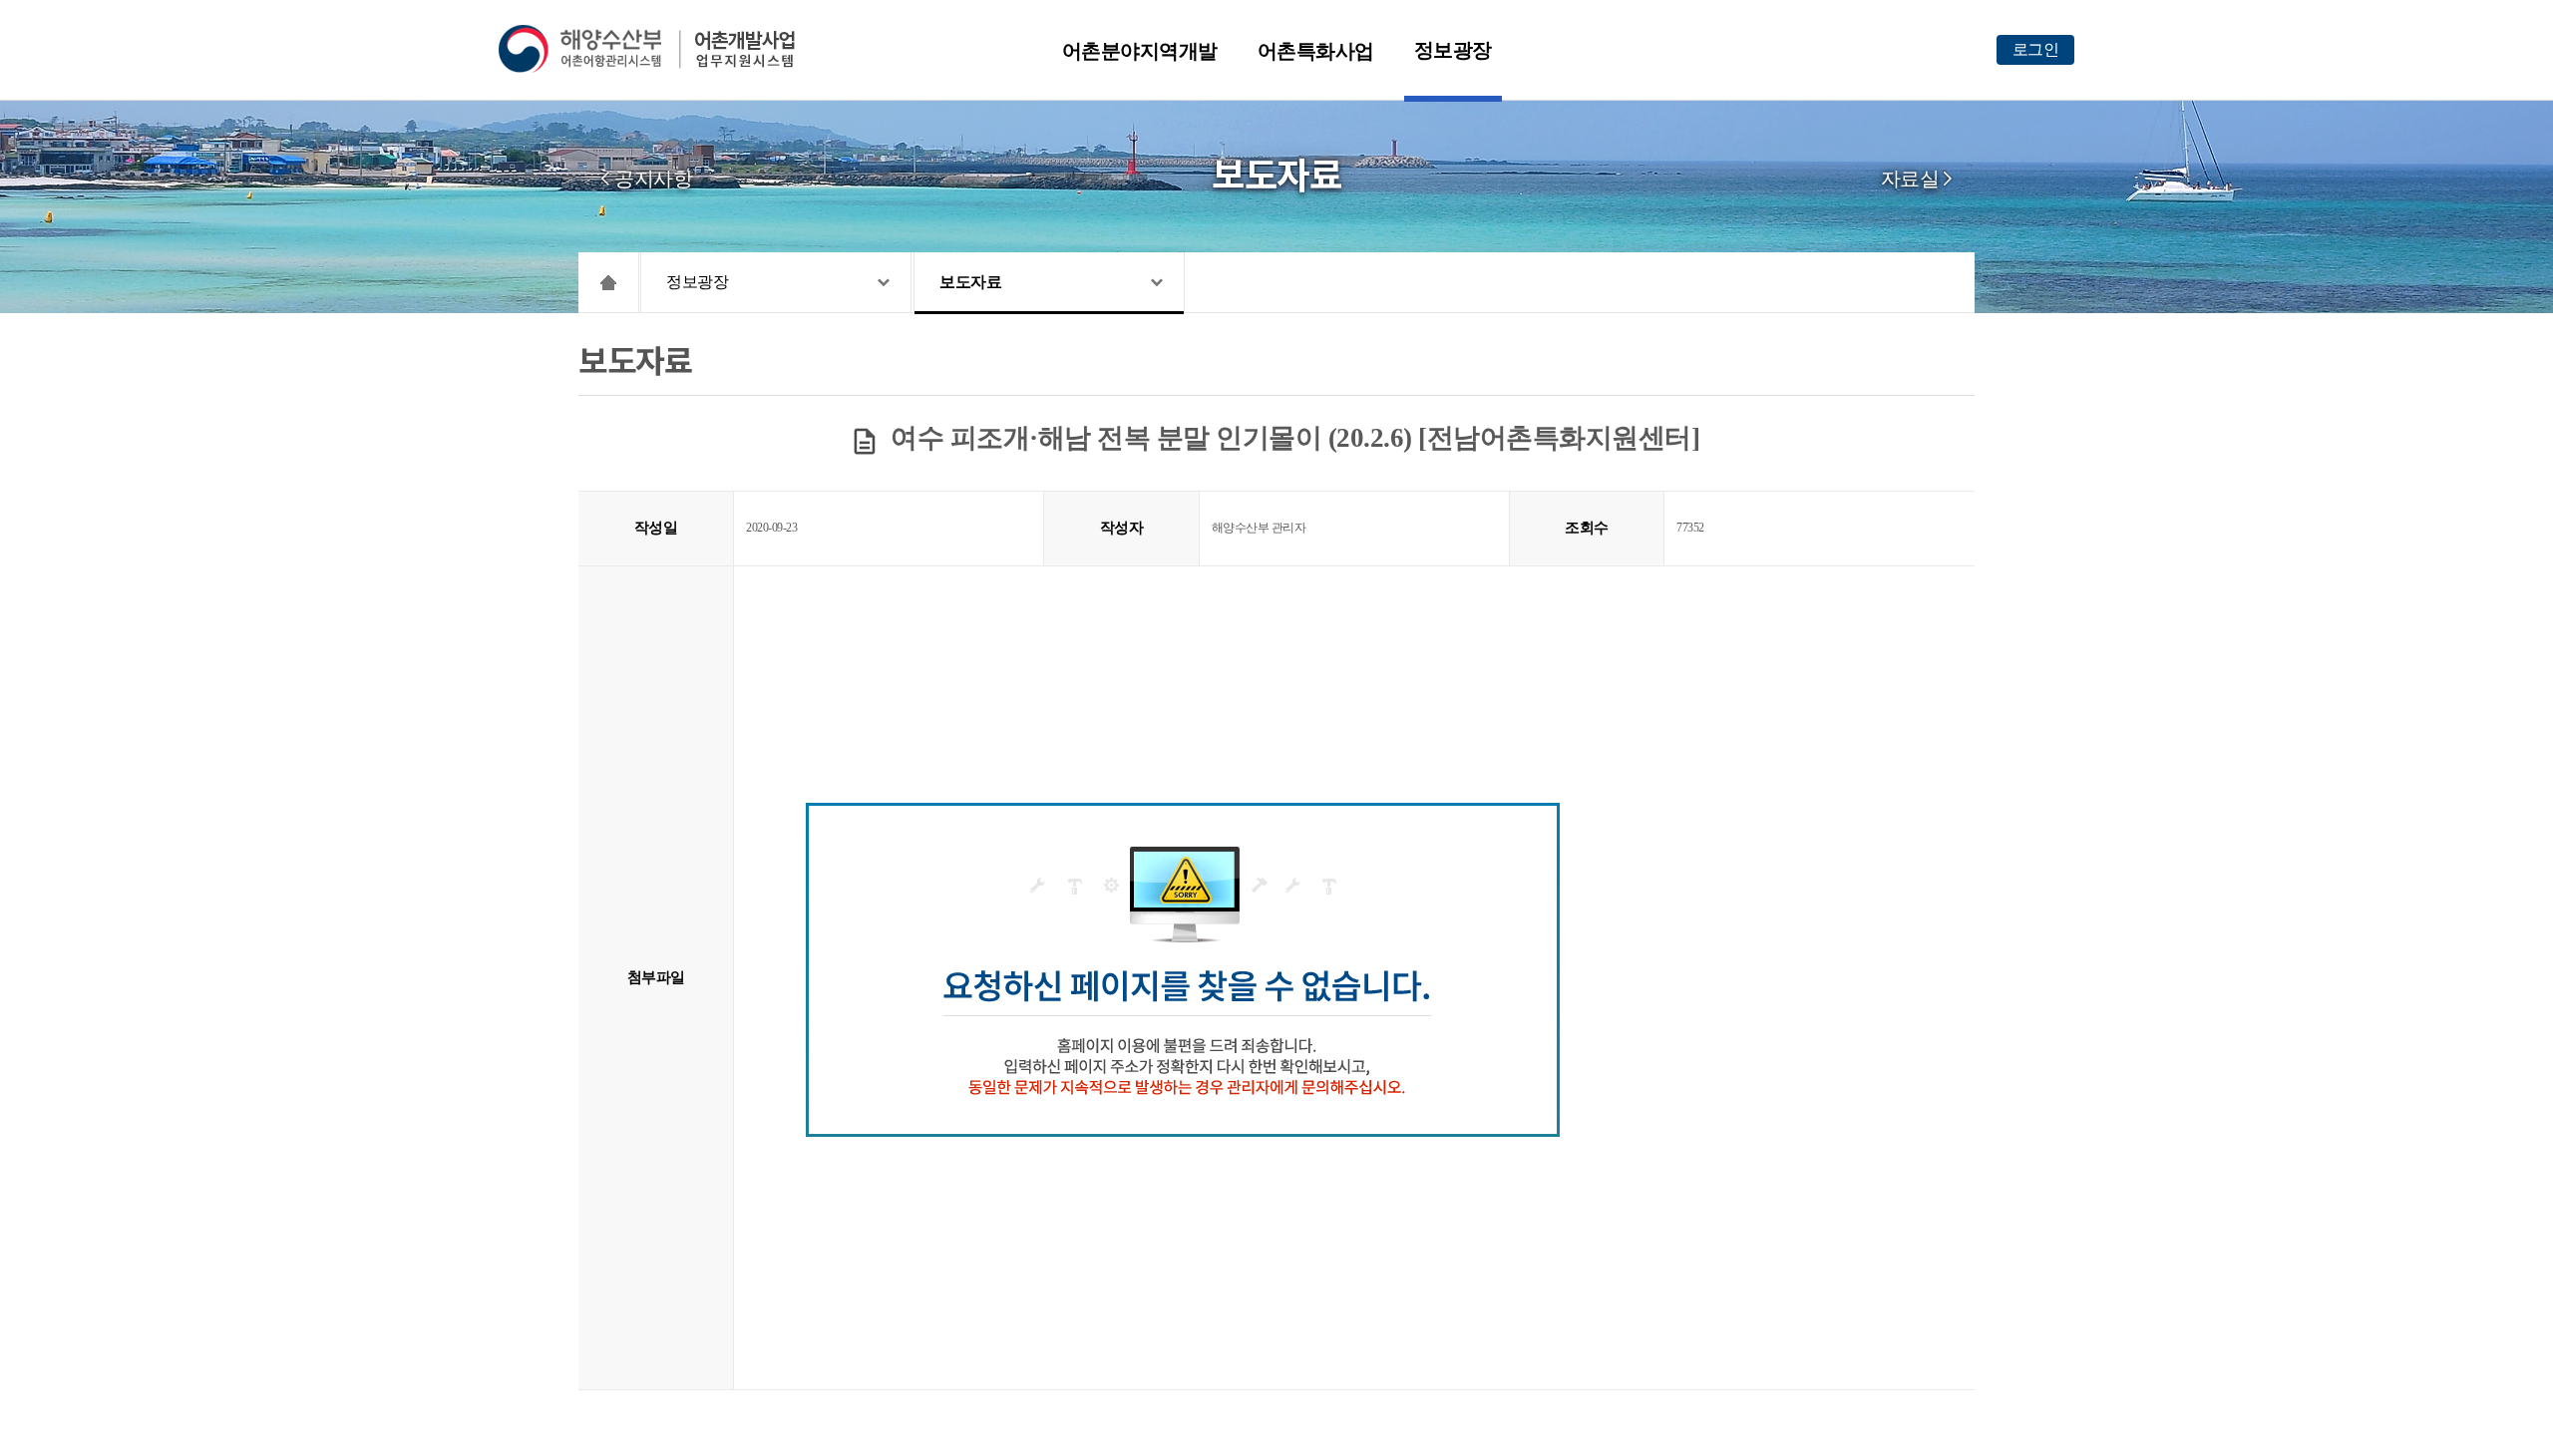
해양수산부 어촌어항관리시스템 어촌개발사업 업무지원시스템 (661, 49)
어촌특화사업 (1316, 51)
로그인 (2036, 49)
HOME (609, 282)
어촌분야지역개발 (1140, 51)
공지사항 (653, 179)
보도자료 (970, 282)
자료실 (1910, 179)
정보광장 (1453, 50)
